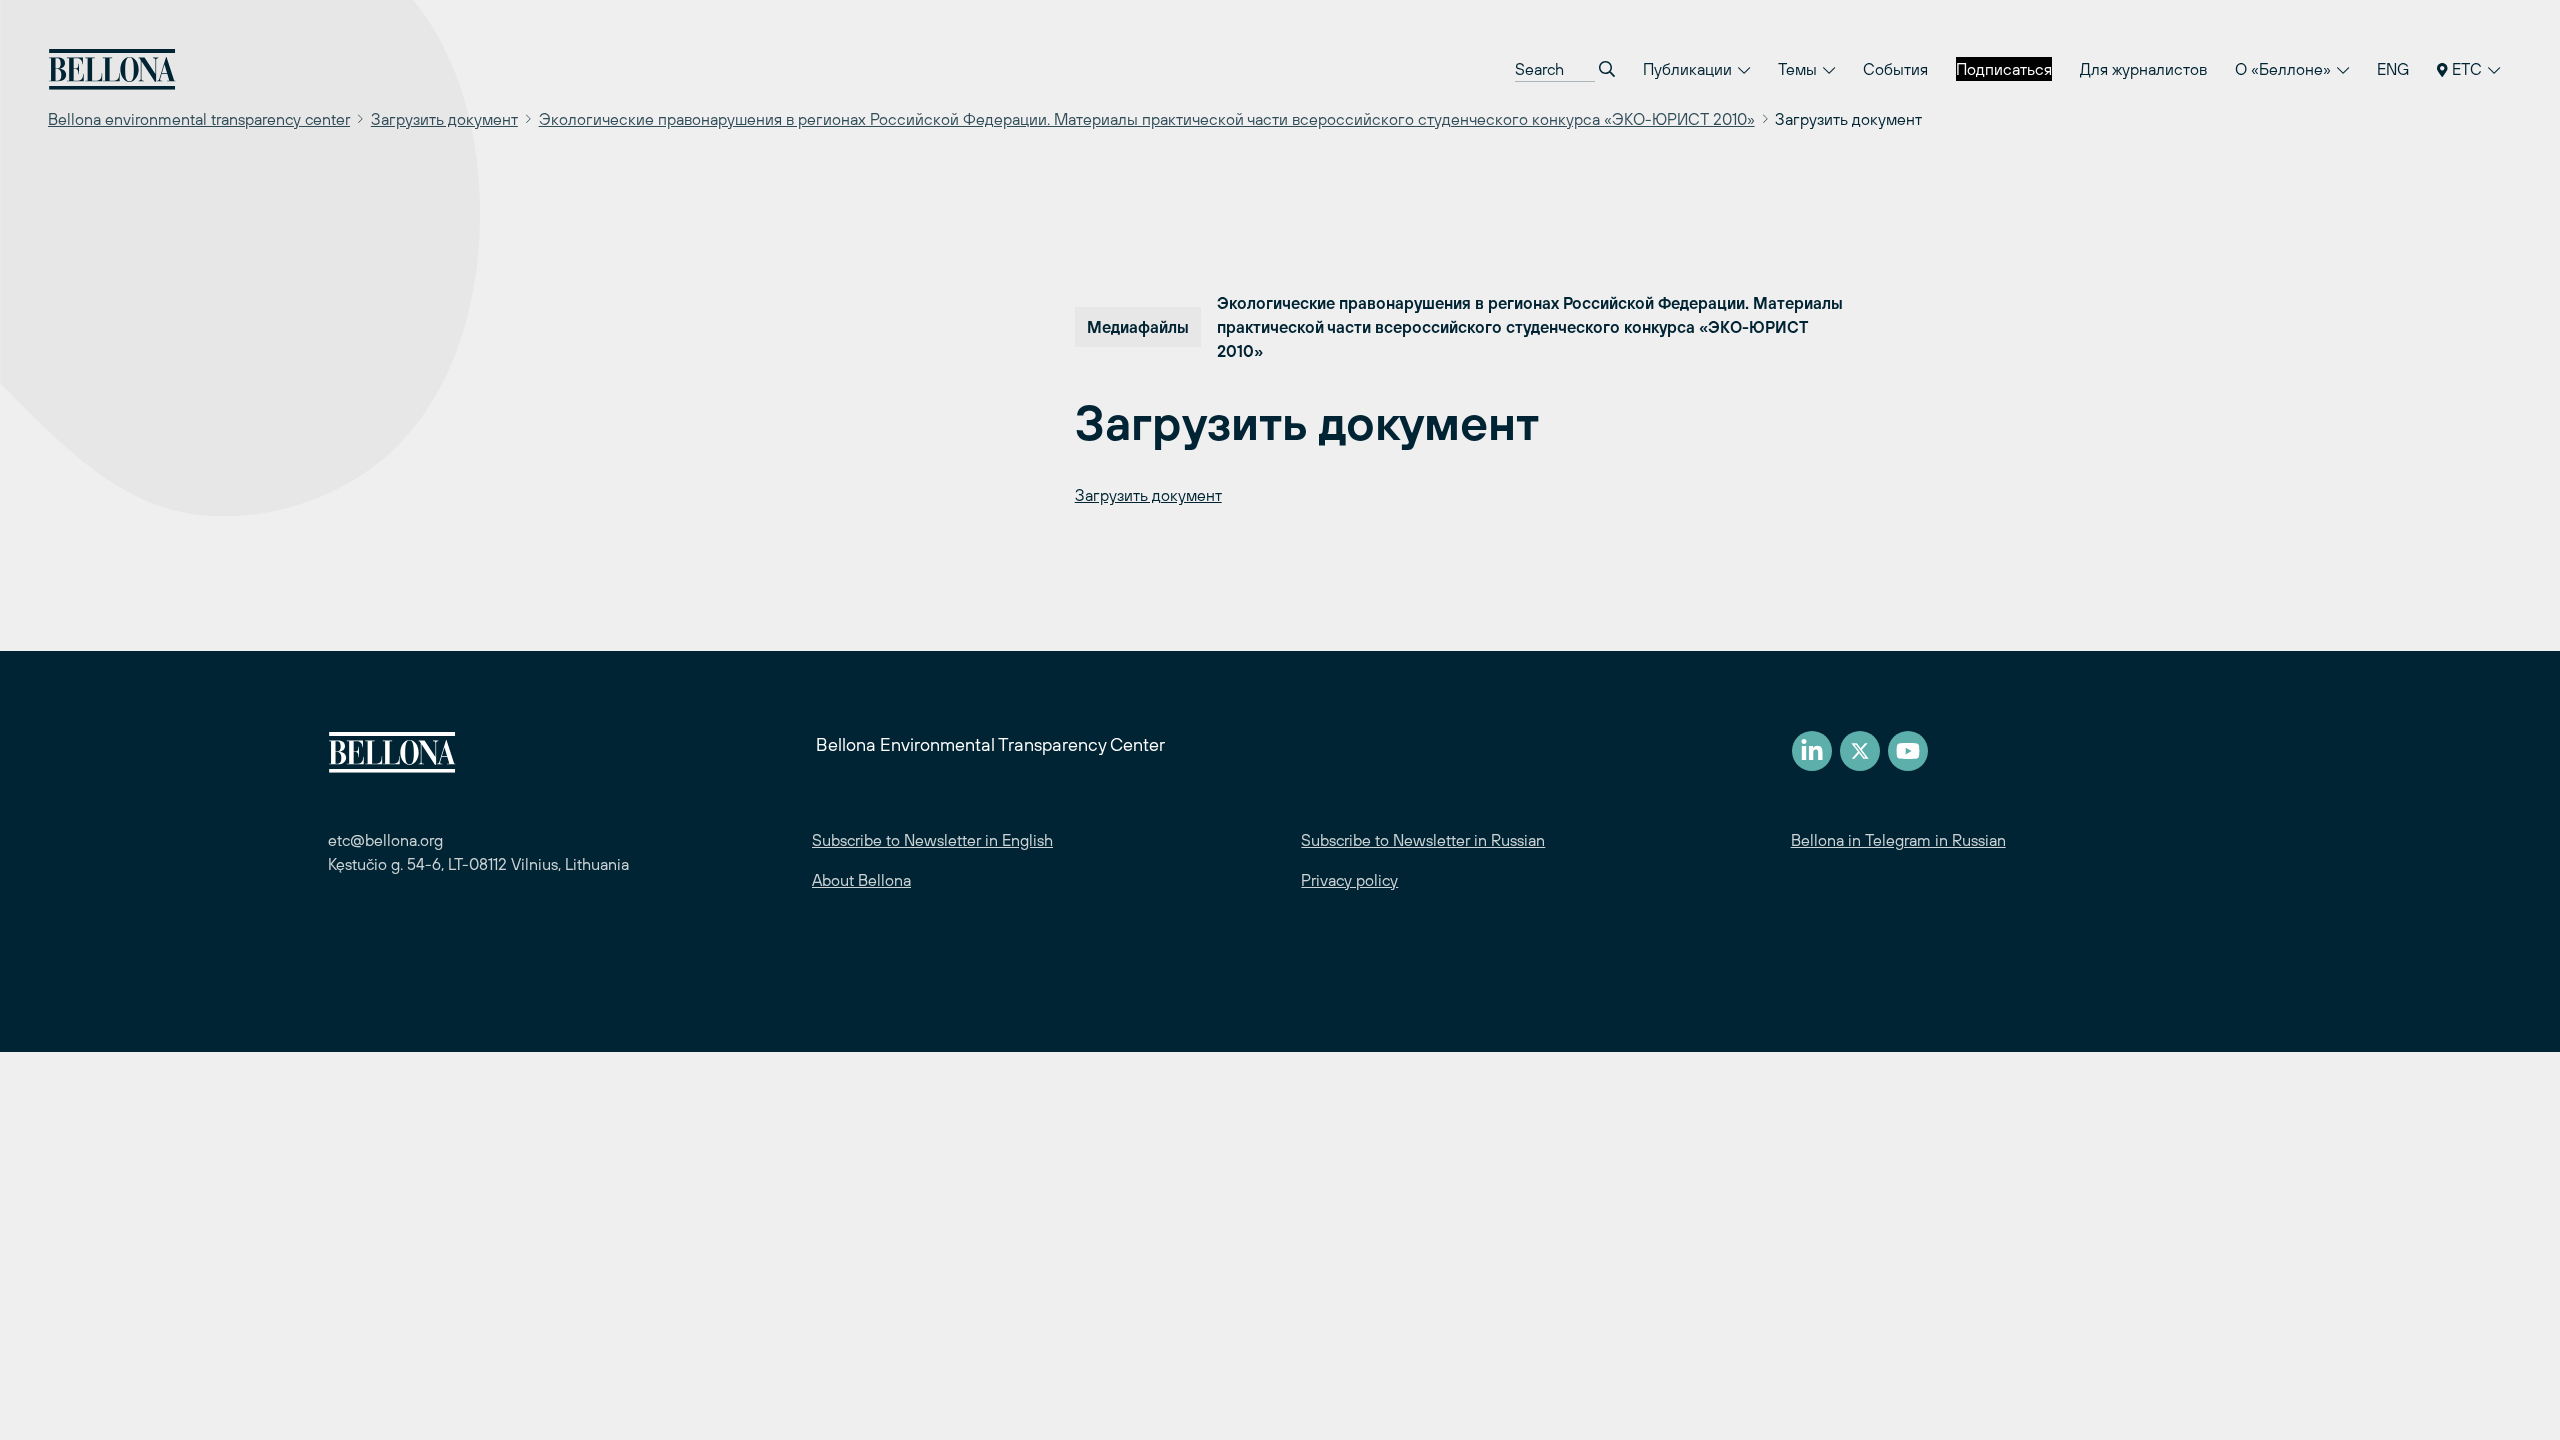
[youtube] (1908, 751)
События (1895, 69)
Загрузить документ (444, 119)
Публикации (1689, 69)
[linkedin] (1812, 751)
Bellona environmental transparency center (199, 119)
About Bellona (861, 880)
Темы (1799, 69)
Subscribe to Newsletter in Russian (1423, 840)
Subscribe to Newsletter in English (932, 840)
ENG (2393, 69)
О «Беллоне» (2285, 69)
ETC (2467, 69)
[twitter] (1860, 751)
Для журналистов (2143, 69)
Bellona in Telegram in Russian (1898, 840)
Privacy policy (1349, 880)
